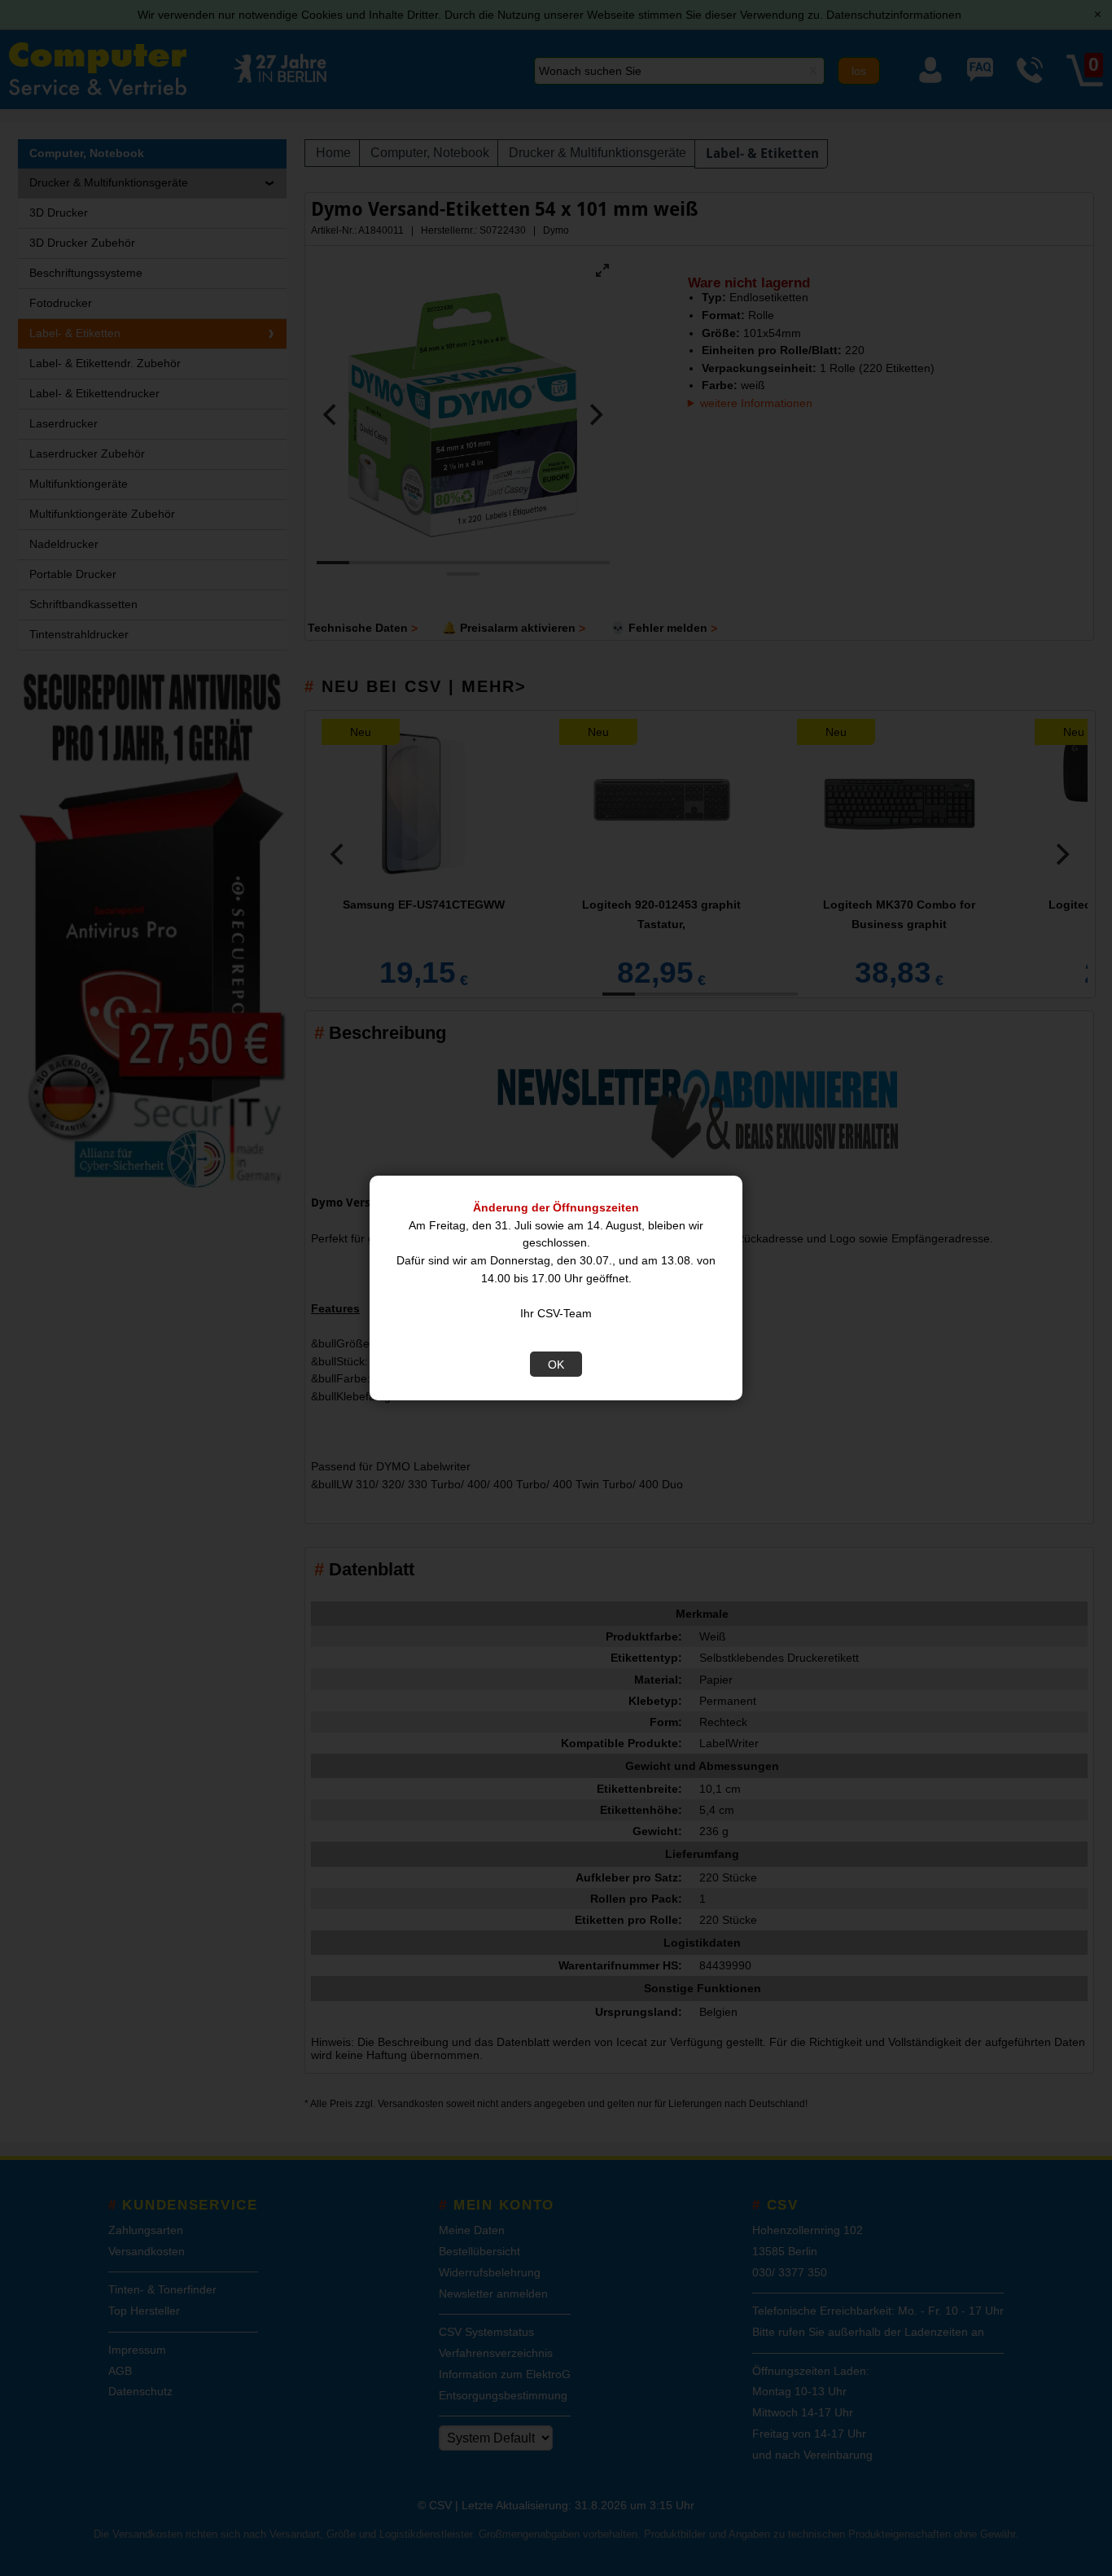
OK (556, 1365)
